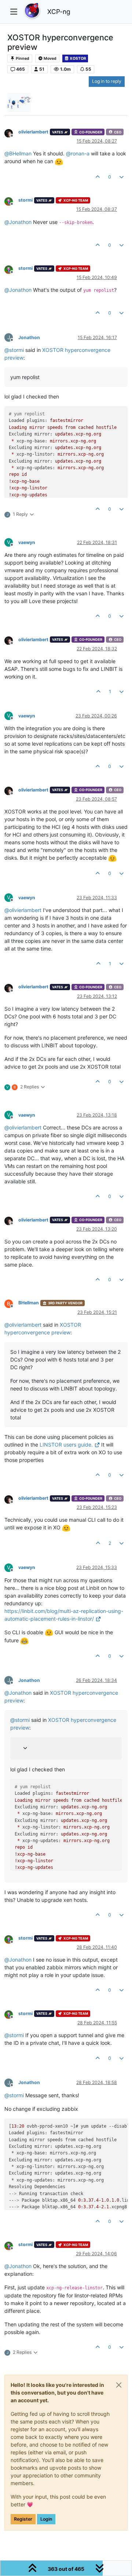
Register (23, 2519)
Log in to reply (107, 81)
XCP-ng (59, 12)
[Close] (119, 2385)
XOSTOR (78, 58)
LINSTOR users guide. (66, 1445)
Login (46, 2519)
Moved (50, 58)
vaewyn (27, 542)
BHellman (29, 1303)
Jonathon (29, 337)
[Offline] (11, 133)
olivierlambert (33, 132)
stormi (25, 200)
